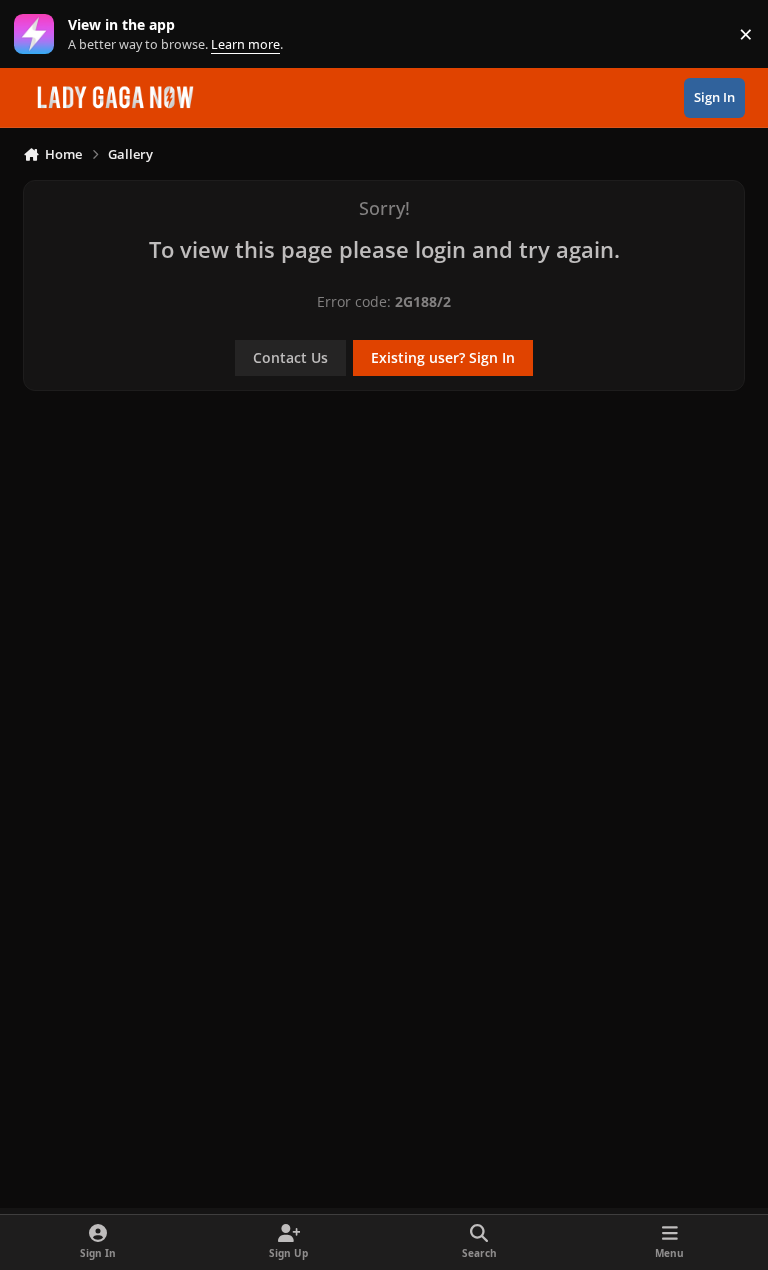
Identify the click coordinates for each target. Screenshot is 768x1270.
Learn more (38, 34)
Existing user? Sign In (443, 357)
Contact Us (290, 357)
